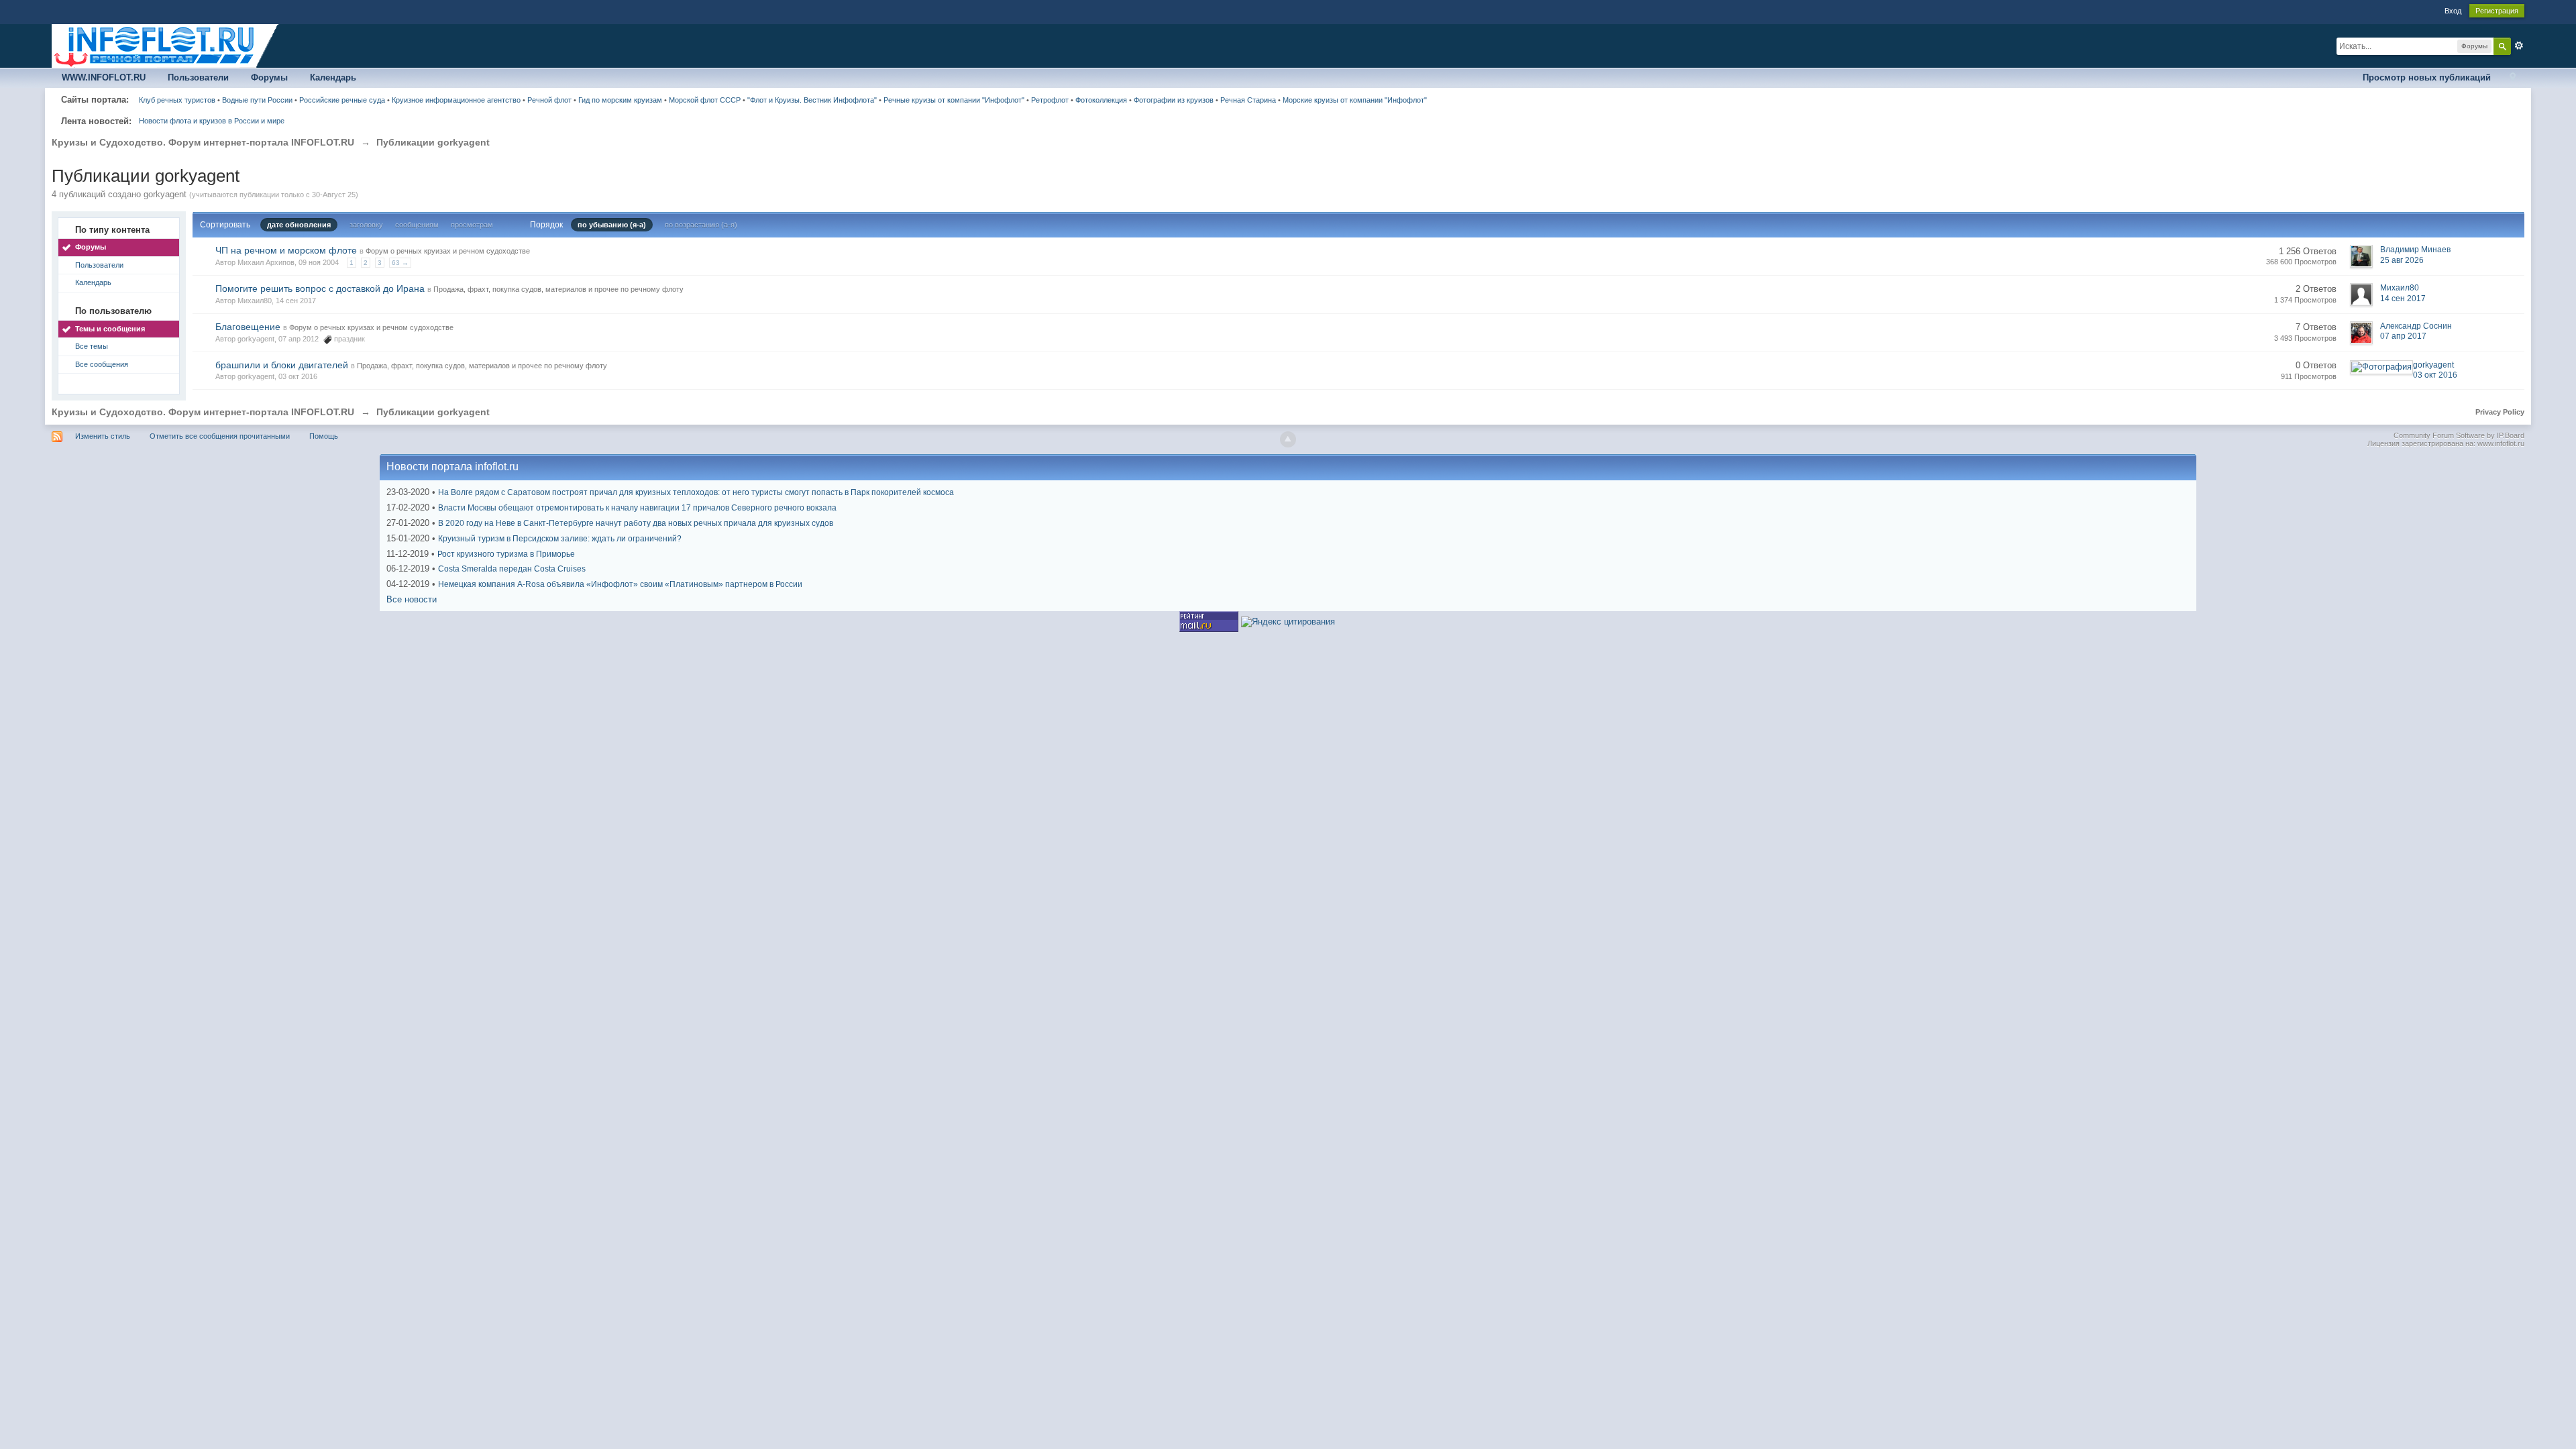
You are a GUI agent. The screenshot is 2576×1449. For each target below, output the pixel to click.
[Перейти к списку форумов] (166, 45)
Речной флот (549, 100)
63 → (400, 263)
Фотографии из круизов (1174, 100)
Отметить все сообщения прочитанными (220, 436)
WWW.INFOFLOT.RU (104, 77)
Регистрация (2497, 11)
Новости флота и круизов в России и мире (212, 121)
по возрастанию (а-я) (701, 225)
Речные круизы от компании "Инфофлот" (954, 100)
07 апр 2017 (2403, 336)
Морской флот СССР (705, 100)
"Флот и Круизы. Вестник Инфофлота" (812, 100)
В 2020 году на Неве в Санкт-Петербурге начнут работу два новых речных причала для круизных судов (636, 523)
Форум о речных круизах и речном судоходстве (448, 251)
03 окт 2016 (2435, 375)
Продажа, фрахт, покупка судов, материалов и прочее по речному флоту (558, 289)
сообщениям (417, 225)
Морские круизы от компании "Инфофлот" (1355, 100)
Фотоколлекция (1101, 100)
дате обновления (299, 225)
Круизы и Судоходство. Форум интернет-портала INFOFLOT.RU (203, 412)
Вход (2453, 11)
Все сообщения (102, 364)
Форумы (269, 77)
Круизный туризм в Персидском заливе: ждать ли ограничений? (560, 539)
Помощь (324, 436)
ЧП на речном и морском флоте (286, 250)
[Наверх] (1288, 439)
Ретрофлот (1050, 100)
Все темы (92, 346)
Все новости (412, 599)
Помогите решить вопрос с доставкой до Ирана (320, 288)
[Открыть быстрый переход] (2513, 78)
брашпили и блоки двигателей (282, 365)
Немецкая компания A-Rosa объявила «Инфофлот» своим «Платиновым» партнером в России (620, 584)
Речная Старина (1248, 100)
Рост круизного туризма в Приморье (506, 554)
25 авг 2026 (2402, 260)
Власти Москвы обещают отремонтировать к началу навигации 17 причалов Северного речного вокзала (637, 508)
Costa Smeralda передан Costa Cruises (512, 569)
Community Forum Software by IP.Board (2459, 435)
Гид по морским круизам (620, 100)
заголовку (366, 225)
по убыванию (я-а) (612, 225)
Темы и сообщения (110, 329)
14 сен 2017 (2403, 299)
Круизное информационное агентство (456, 100)
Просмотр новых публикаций (2427, 77)
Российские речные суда (342, 100)
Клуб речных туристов (177, 100)
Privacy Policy (2500, 412)
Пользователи (198, 77)
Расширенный (2519, 46)
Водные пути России (257, 100)
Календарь (333, 77)
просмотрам (472, 225)
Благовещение (248, 327)
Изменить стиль (103, 436)
